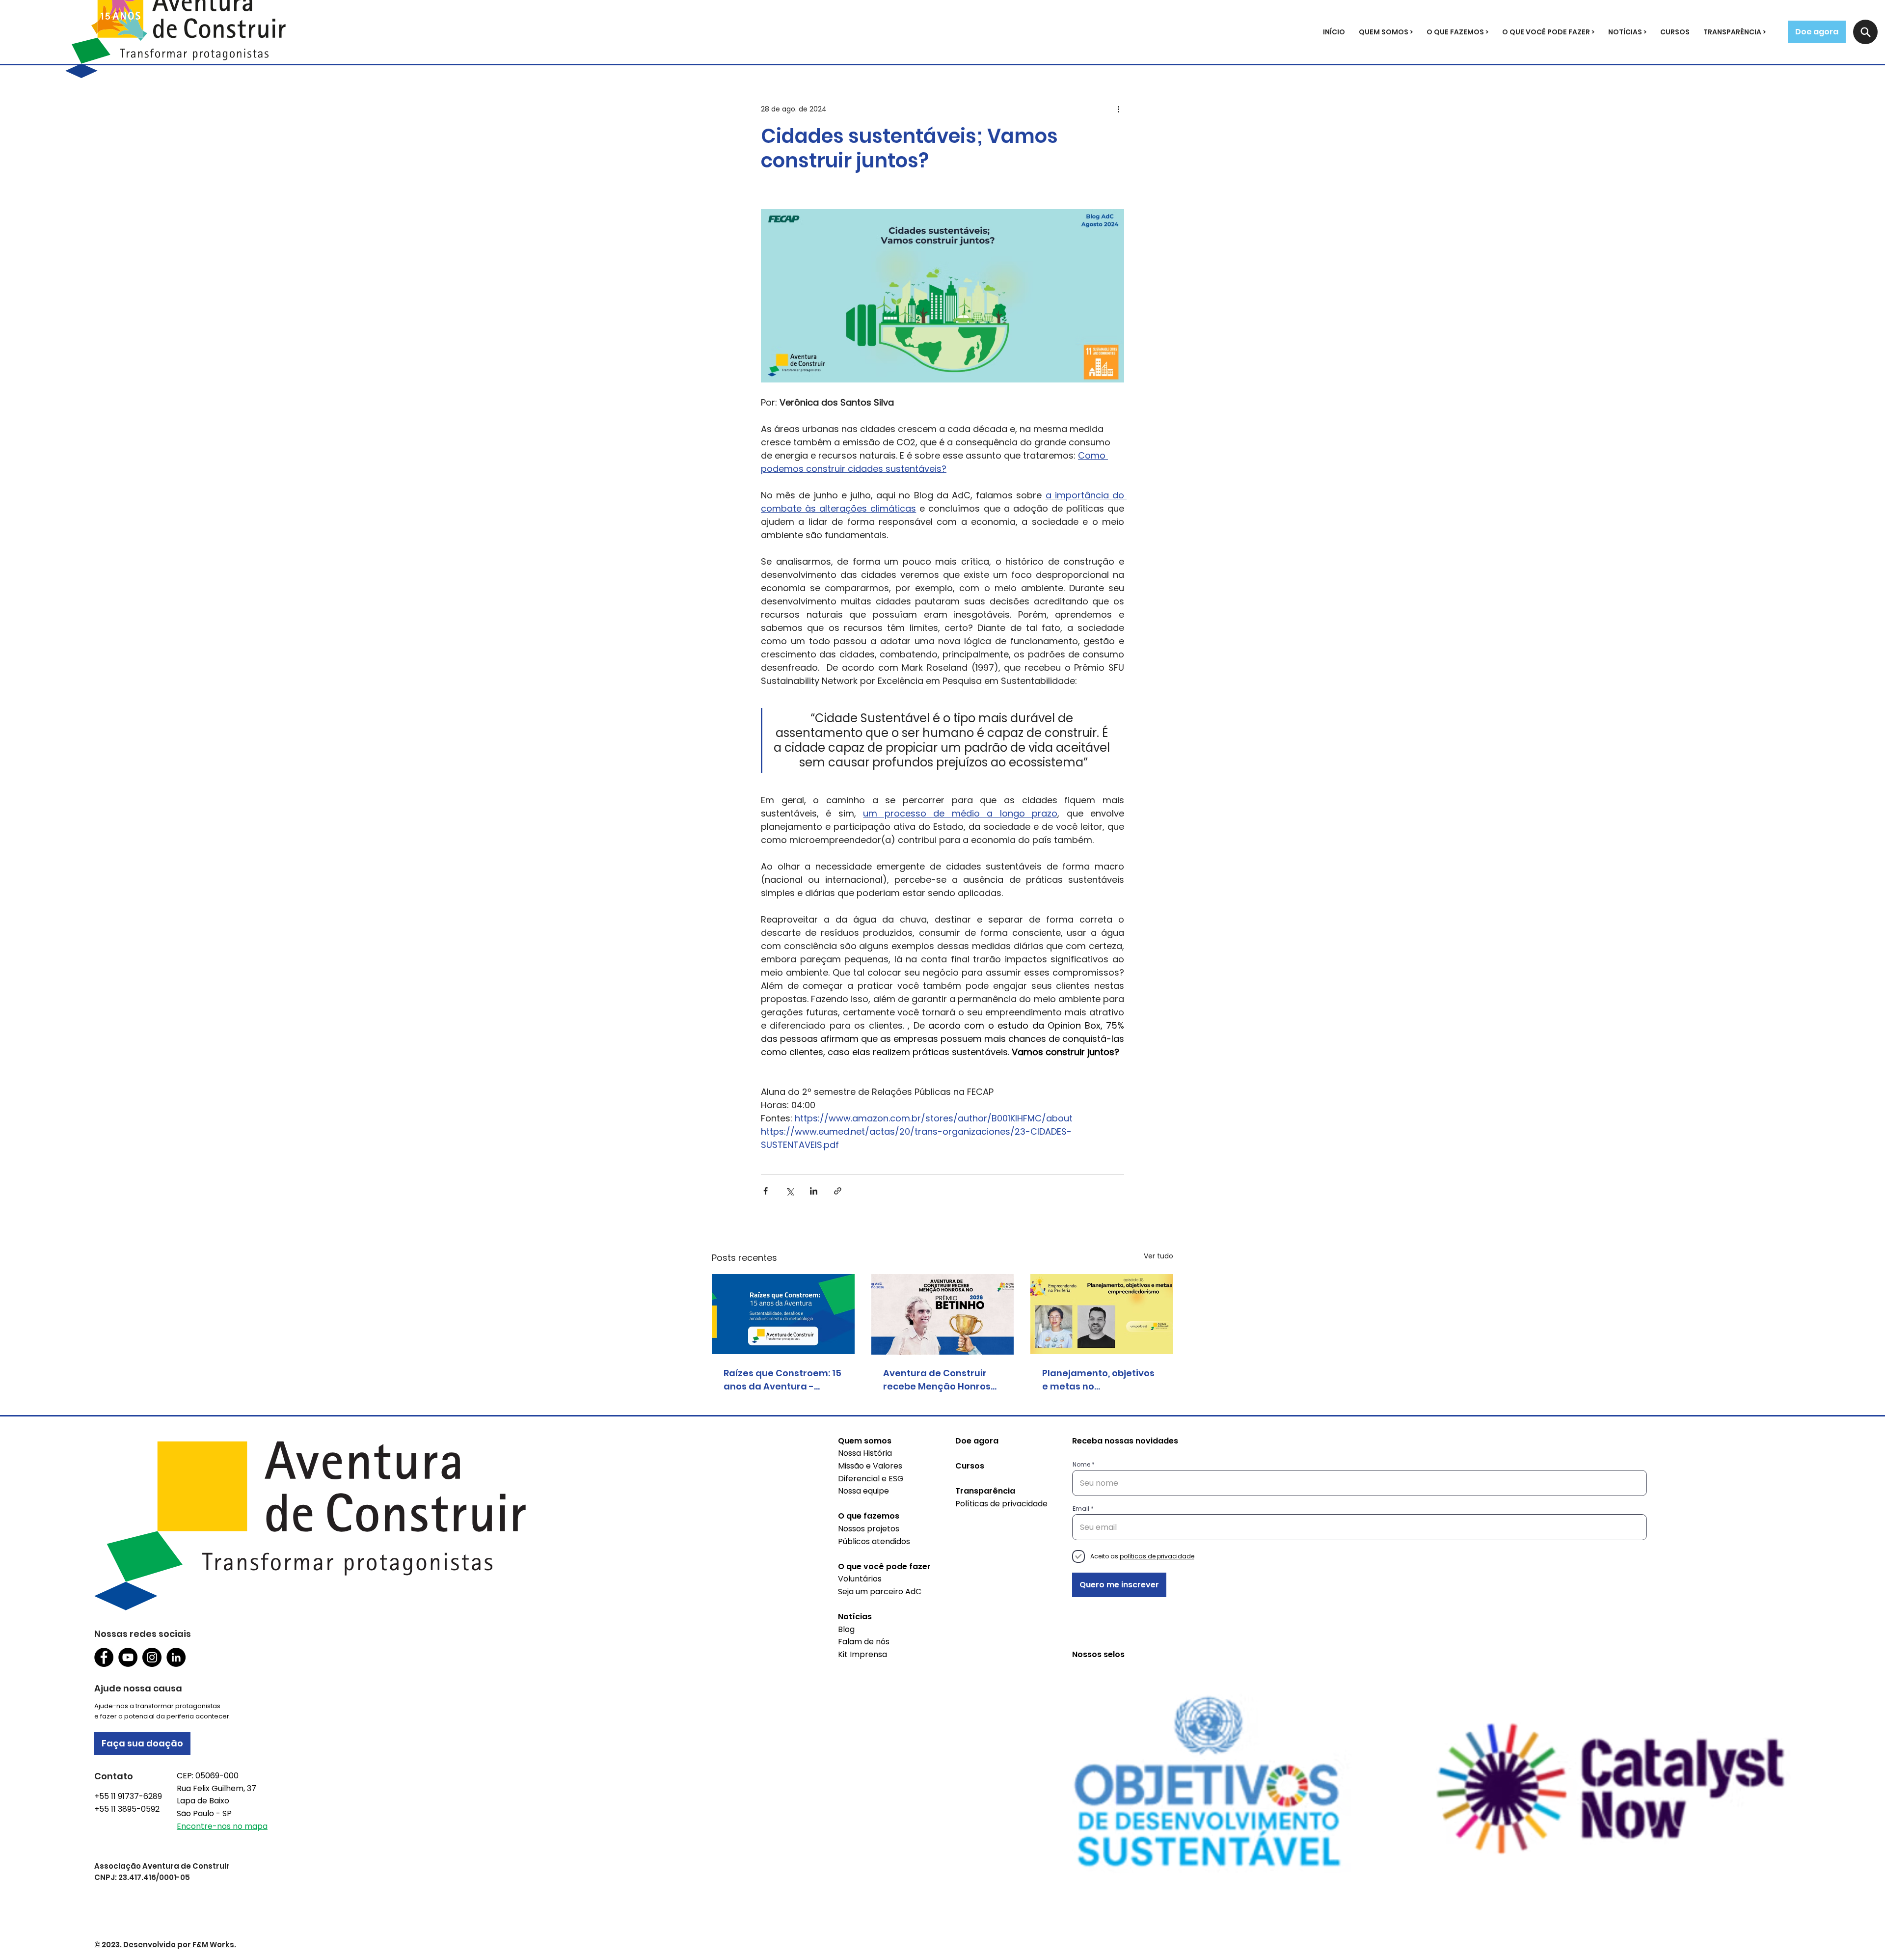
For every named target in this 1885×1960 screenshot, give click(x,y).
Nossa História (865, 1453)
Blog (846, 1629)
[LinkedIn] (176, 1657)
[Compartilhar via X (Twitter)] (790, 1191)
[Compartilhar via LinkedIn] (814, 1191)
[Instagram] (152, 1657)
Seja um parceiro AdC (880, 1592)
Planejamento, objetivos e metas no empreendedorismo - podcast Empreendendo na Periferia (1098, 1380)
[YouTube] (128, 1657)
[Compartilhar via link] (838, 1191)
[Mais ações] (1118, 109)
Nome (1081, 1465)
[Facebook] (104, 1657)
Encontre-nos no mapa (222, 1826)
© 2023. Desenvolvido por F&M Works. (165, 1945)
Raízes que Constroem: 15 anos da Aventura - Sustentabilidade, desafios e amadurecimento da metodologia (782, 1380)
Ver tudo (1158, 1256)
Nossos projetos (869, 1529)
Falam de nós (864, 1642)
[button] (1386, 32)
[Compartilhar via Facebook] (766, 1191)
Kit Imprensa (862, 1654)
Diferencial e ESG (871, 1479)
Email (1081, 1509)
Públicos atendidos (874, 1541)
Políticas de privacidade (1001, 1504)
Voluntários (860, 1579)
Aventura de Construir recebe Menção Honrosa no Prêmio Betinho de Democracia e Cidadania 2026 (942, 1380)
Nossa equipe (863, 1491)
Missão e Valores (870, 1466)
